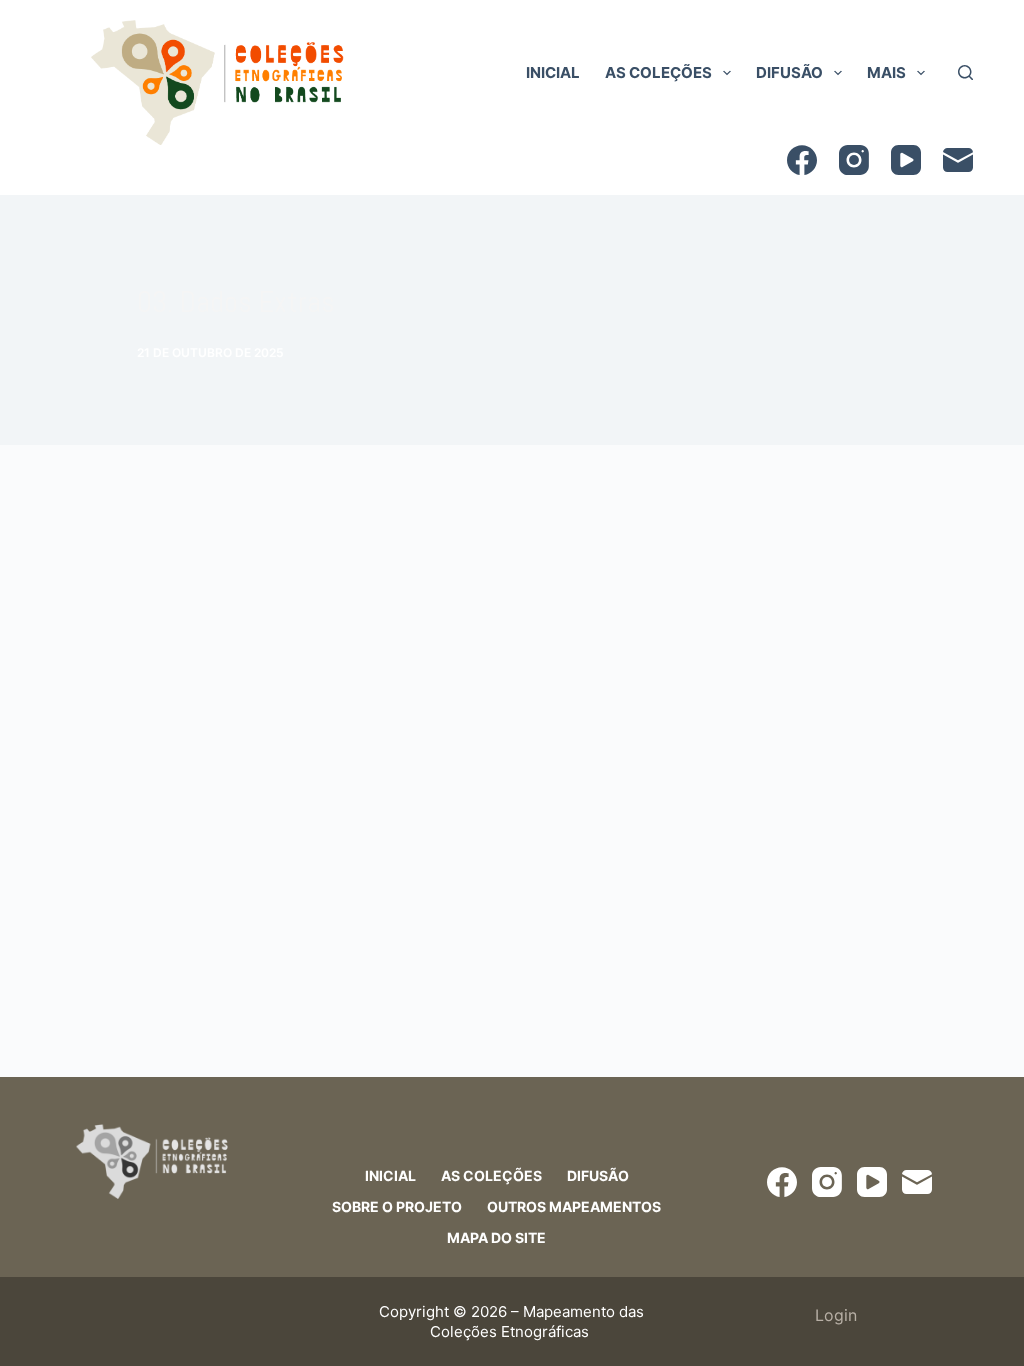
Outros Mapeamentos (574, 1206)
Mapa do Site (496, 1237)
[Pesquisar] (965, 72)
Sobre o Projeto (397, 1206)
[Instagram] (854, 160)
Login (836, 1315)
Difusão (789, 72)
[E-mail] (958, 160)
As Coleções (658, 72)
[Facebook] (802, 160)
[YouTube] (906, 160)
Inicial (553, 72)
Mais (886, 72)
